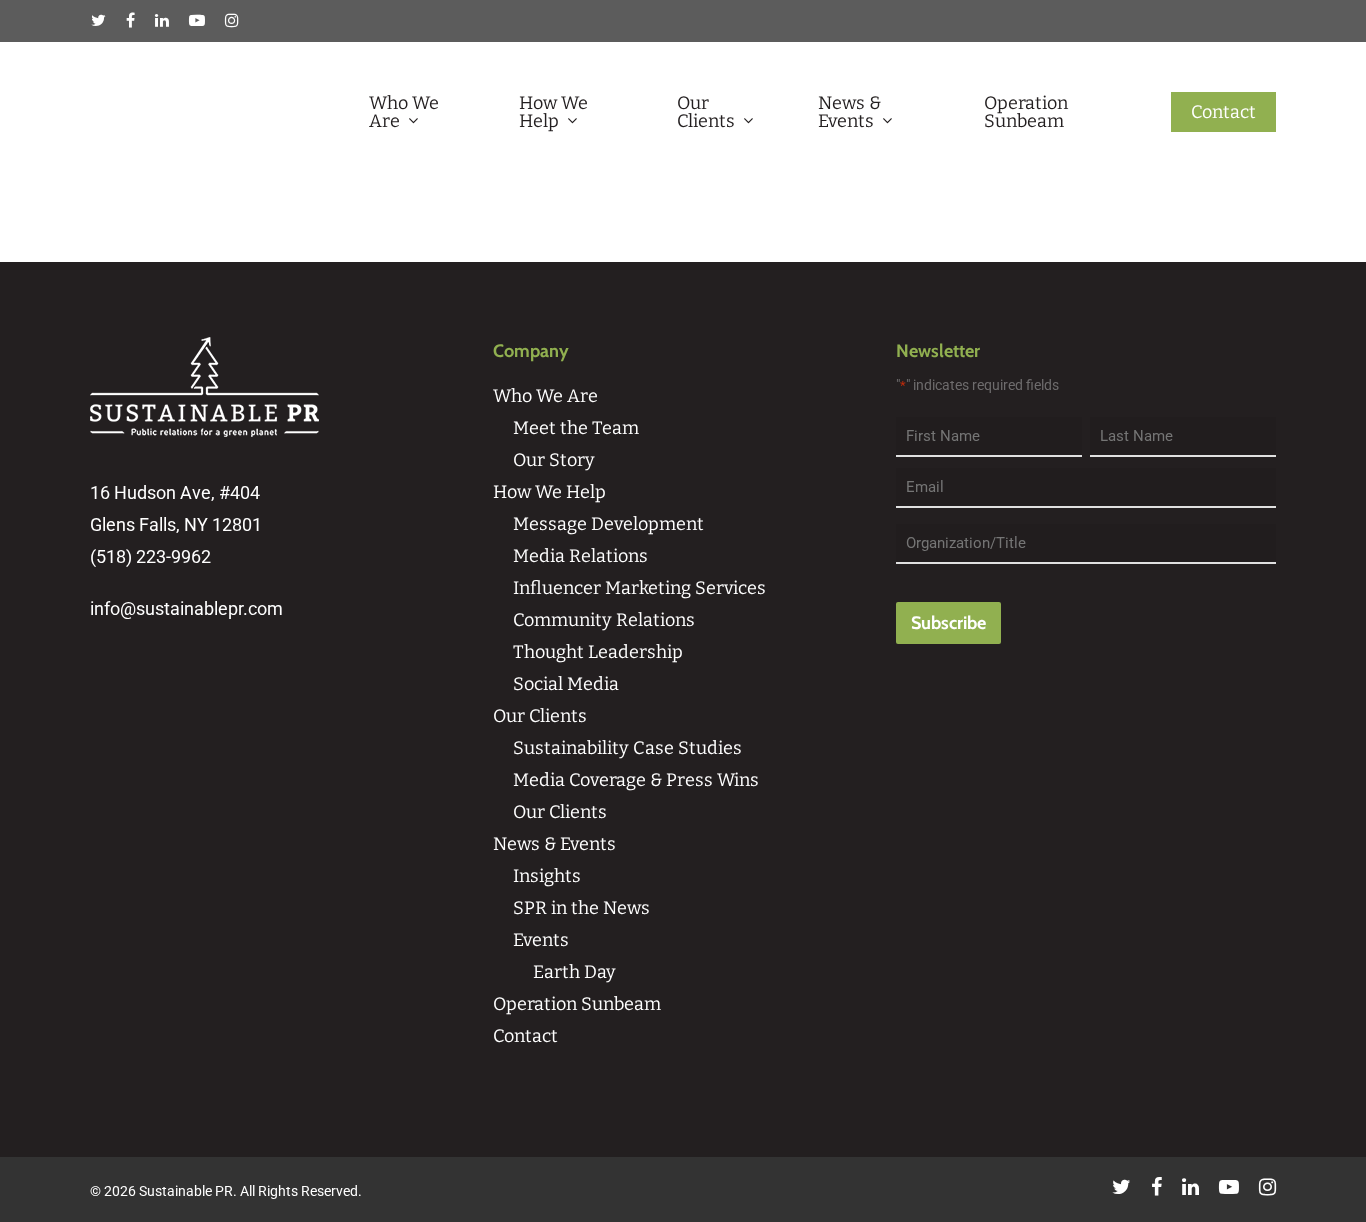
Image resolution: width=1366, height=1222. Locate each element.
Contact (1223, 112)
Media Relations (580, 556)
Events (541, 940)
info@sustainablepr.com (186, 608)
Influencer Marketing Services (639, 588)
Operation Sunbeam (1026, 112)
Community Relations (604, 620)
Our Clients (706, 112)
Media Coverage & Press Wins (636, 780)
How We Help (553, 112)
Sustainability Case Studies (627, 748)
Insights (547, 876)
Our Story (554, 460)
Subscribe (948, 623)
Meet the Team (576, 428)
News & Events (849, 112)
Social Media (566, 684)
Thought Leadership (598, 652)
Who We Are (404, 112)
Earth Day (574, 972)
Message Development (608, 524)
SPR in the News (581, 908)
